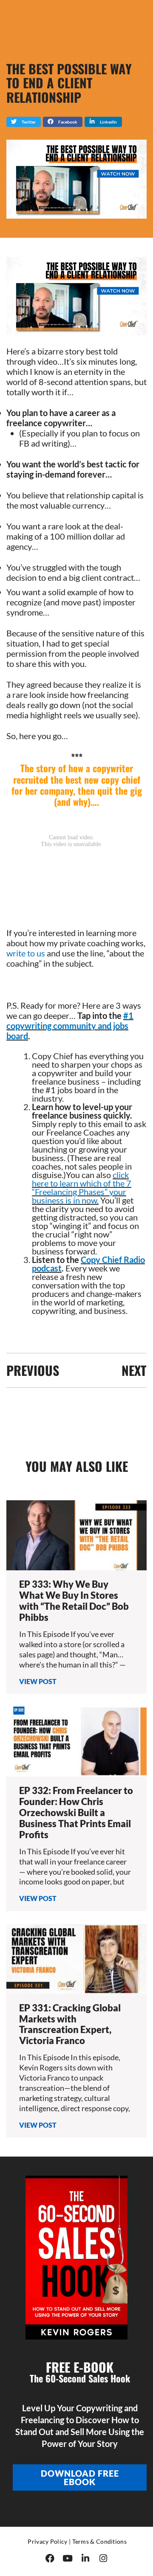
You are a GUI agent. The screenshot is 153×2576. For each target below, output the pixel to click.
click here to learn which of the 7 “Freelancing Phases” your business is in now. (82, 1187)
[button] (24, 122)
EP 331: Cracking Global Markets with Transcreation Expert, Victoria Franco (70, 2024)
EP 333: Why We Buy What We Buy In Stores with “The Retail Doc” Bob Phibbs (74, 1601)
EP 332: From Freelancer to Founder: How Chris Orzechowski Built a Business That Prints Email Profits (76, 1812)
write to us (26, 953)
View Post (38, 1681)
